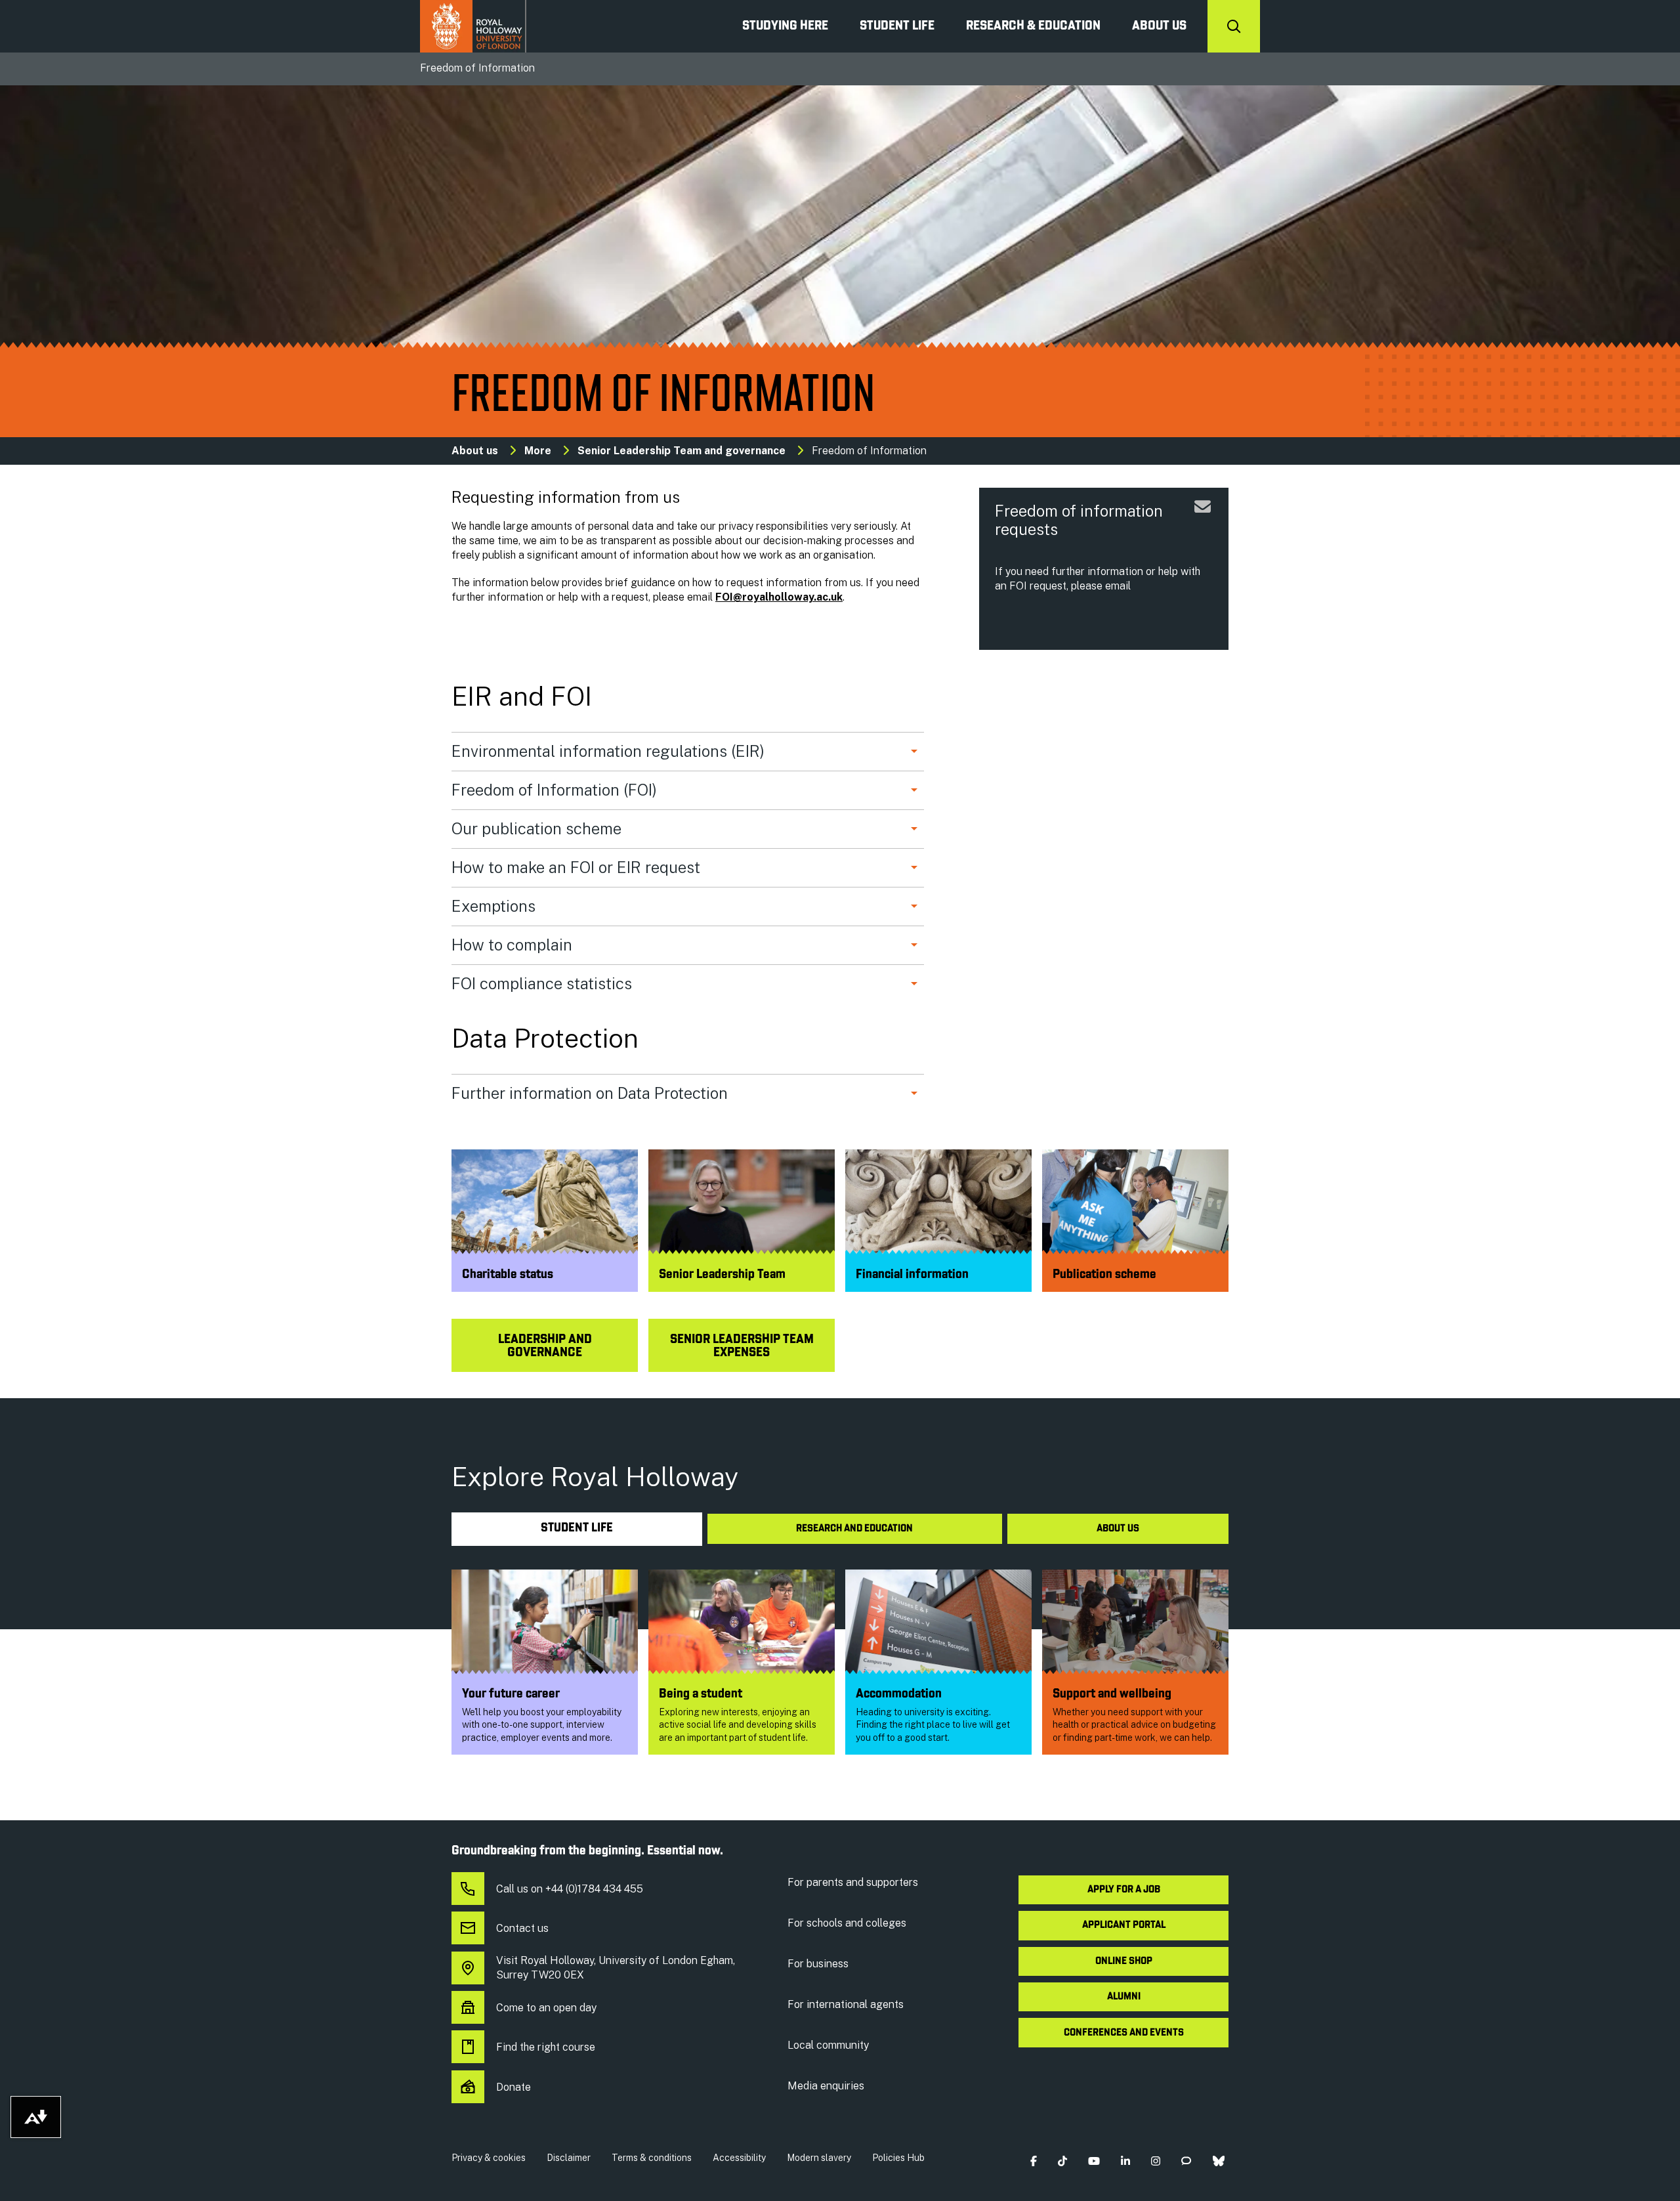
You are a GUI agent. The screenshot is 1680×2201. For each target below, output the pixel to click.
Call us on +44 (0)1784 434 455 (570, 1889)
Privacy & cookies (489, 2158)
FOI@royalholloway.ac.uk (779, 597)
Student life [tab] (577, 1528)
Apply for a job (1124, 1890)
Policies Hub (898, 2158)
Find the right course (546, 2047)
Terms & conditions (652, 2158)
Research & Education (1033, 26)
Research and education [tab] (854, 1529)
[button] (1033, 2161)
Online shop (1124, 1961)
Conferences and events (1124, 2033)
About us (1159, 26)
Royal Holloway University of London (473, 26)
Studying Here (785, 26)
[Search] (1234, 26)
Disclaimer (569, 2158)
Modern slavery (819, 2158)
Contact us (522, 1928)
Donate (514, 2087)
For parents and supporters (853, 1882)
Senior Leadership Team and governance (682, 451)
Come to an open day (546, 2008)
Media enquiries (826, 2086)
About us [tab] (1118, 1529)
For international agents (846, 2004)
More (538, 451)
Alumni (1124, 1997)
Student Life (897, 26)
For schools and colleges (847, 1923)
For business (818, 1964)
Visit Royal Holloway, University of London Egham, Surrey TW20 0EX (616, 1968)
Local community (828, 2045)
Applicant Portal (1124, 1925)
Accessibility (739, 2158)
